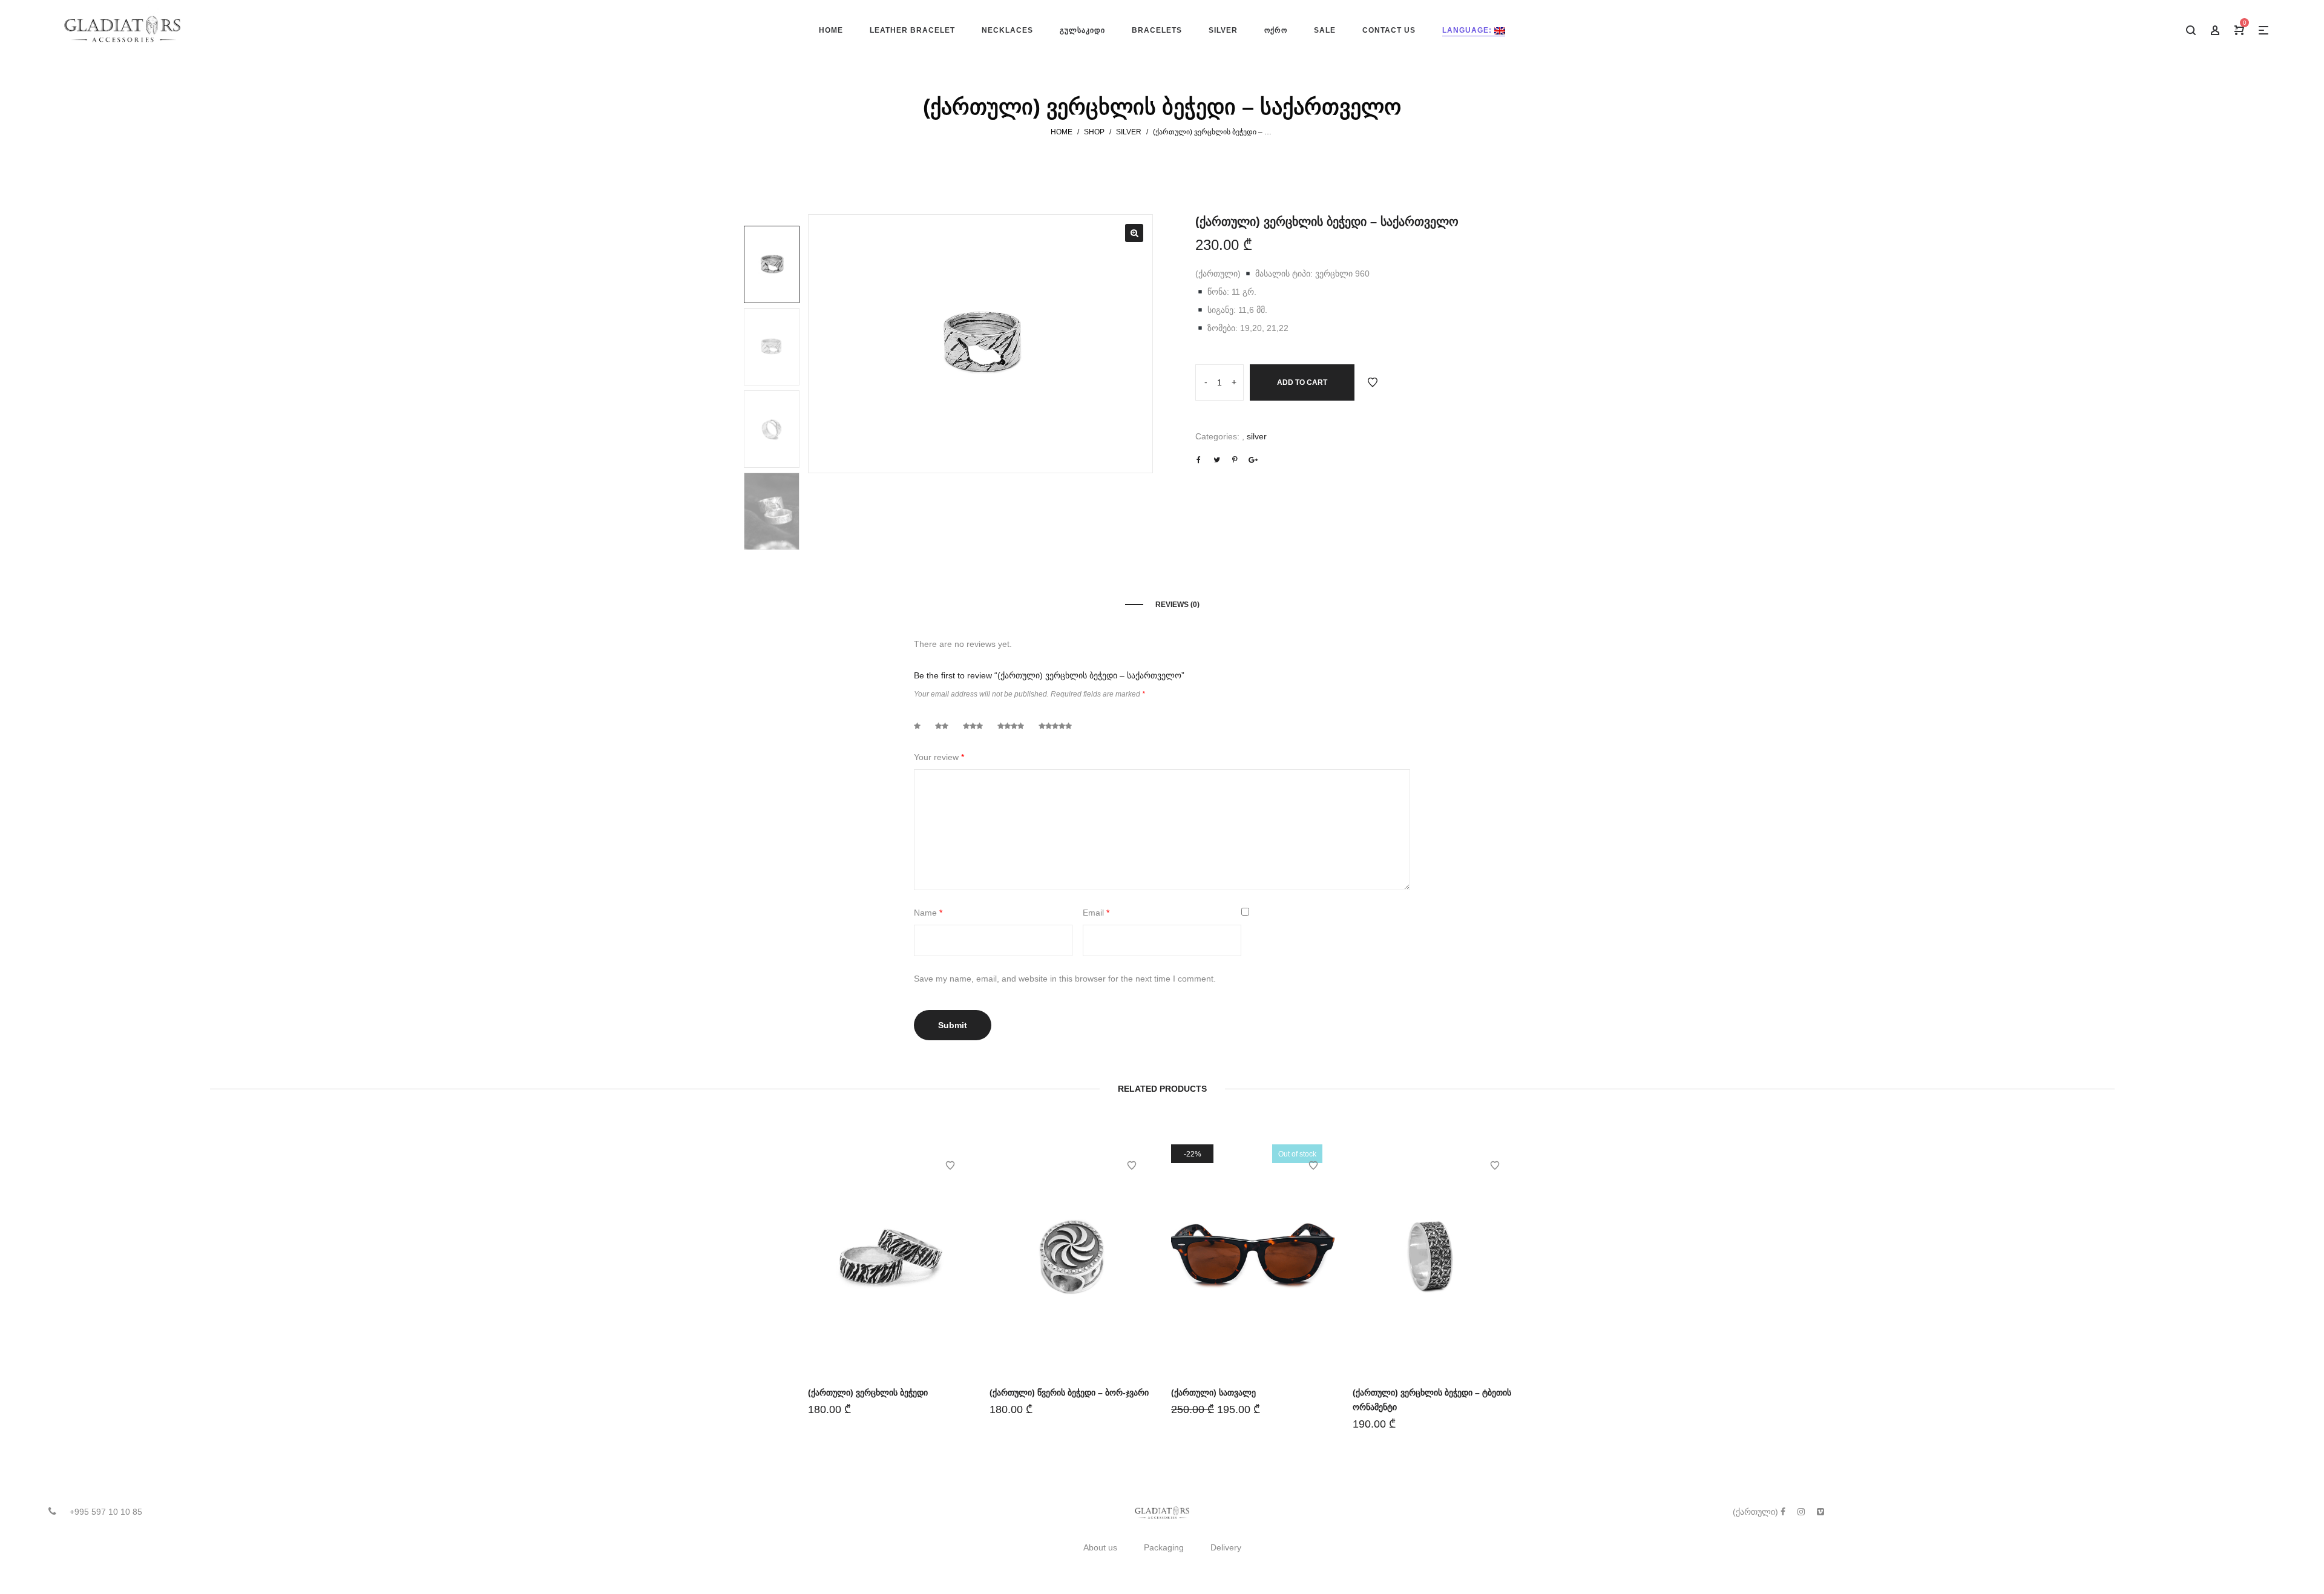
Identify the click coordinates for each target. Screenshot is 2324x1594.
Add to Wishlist (1373, 382)
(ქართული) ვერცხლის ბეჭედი (868, 1392)
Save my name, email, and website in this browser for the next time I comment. (1065, 979)
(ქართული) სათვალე (1213, 1392)
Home (1062, 132)
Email (1096, 913)
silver (1129, 132)
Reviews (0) (1177, 605)
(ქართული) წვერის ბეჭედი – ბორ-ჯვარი (1069, 1392)
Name (928, 913)
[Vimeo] (1820, 1512)
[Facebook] (1783, 1512)
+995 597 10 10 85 (106, 1512)
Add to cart (1302, 382)
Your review (939, 757)
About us (1100, 1547)
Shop (1094, 132)
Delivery (1226, 1547)
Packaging (1164, 1547)
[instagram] (1801, 1512)
